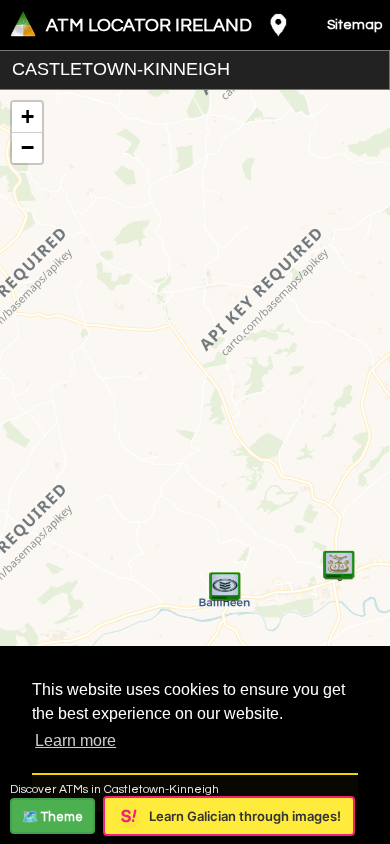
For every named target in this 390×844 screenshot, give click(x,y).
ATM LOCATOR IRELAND (149, 25)
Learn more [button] (75, 740)
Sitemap (354, 25)
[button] (225, 576)
